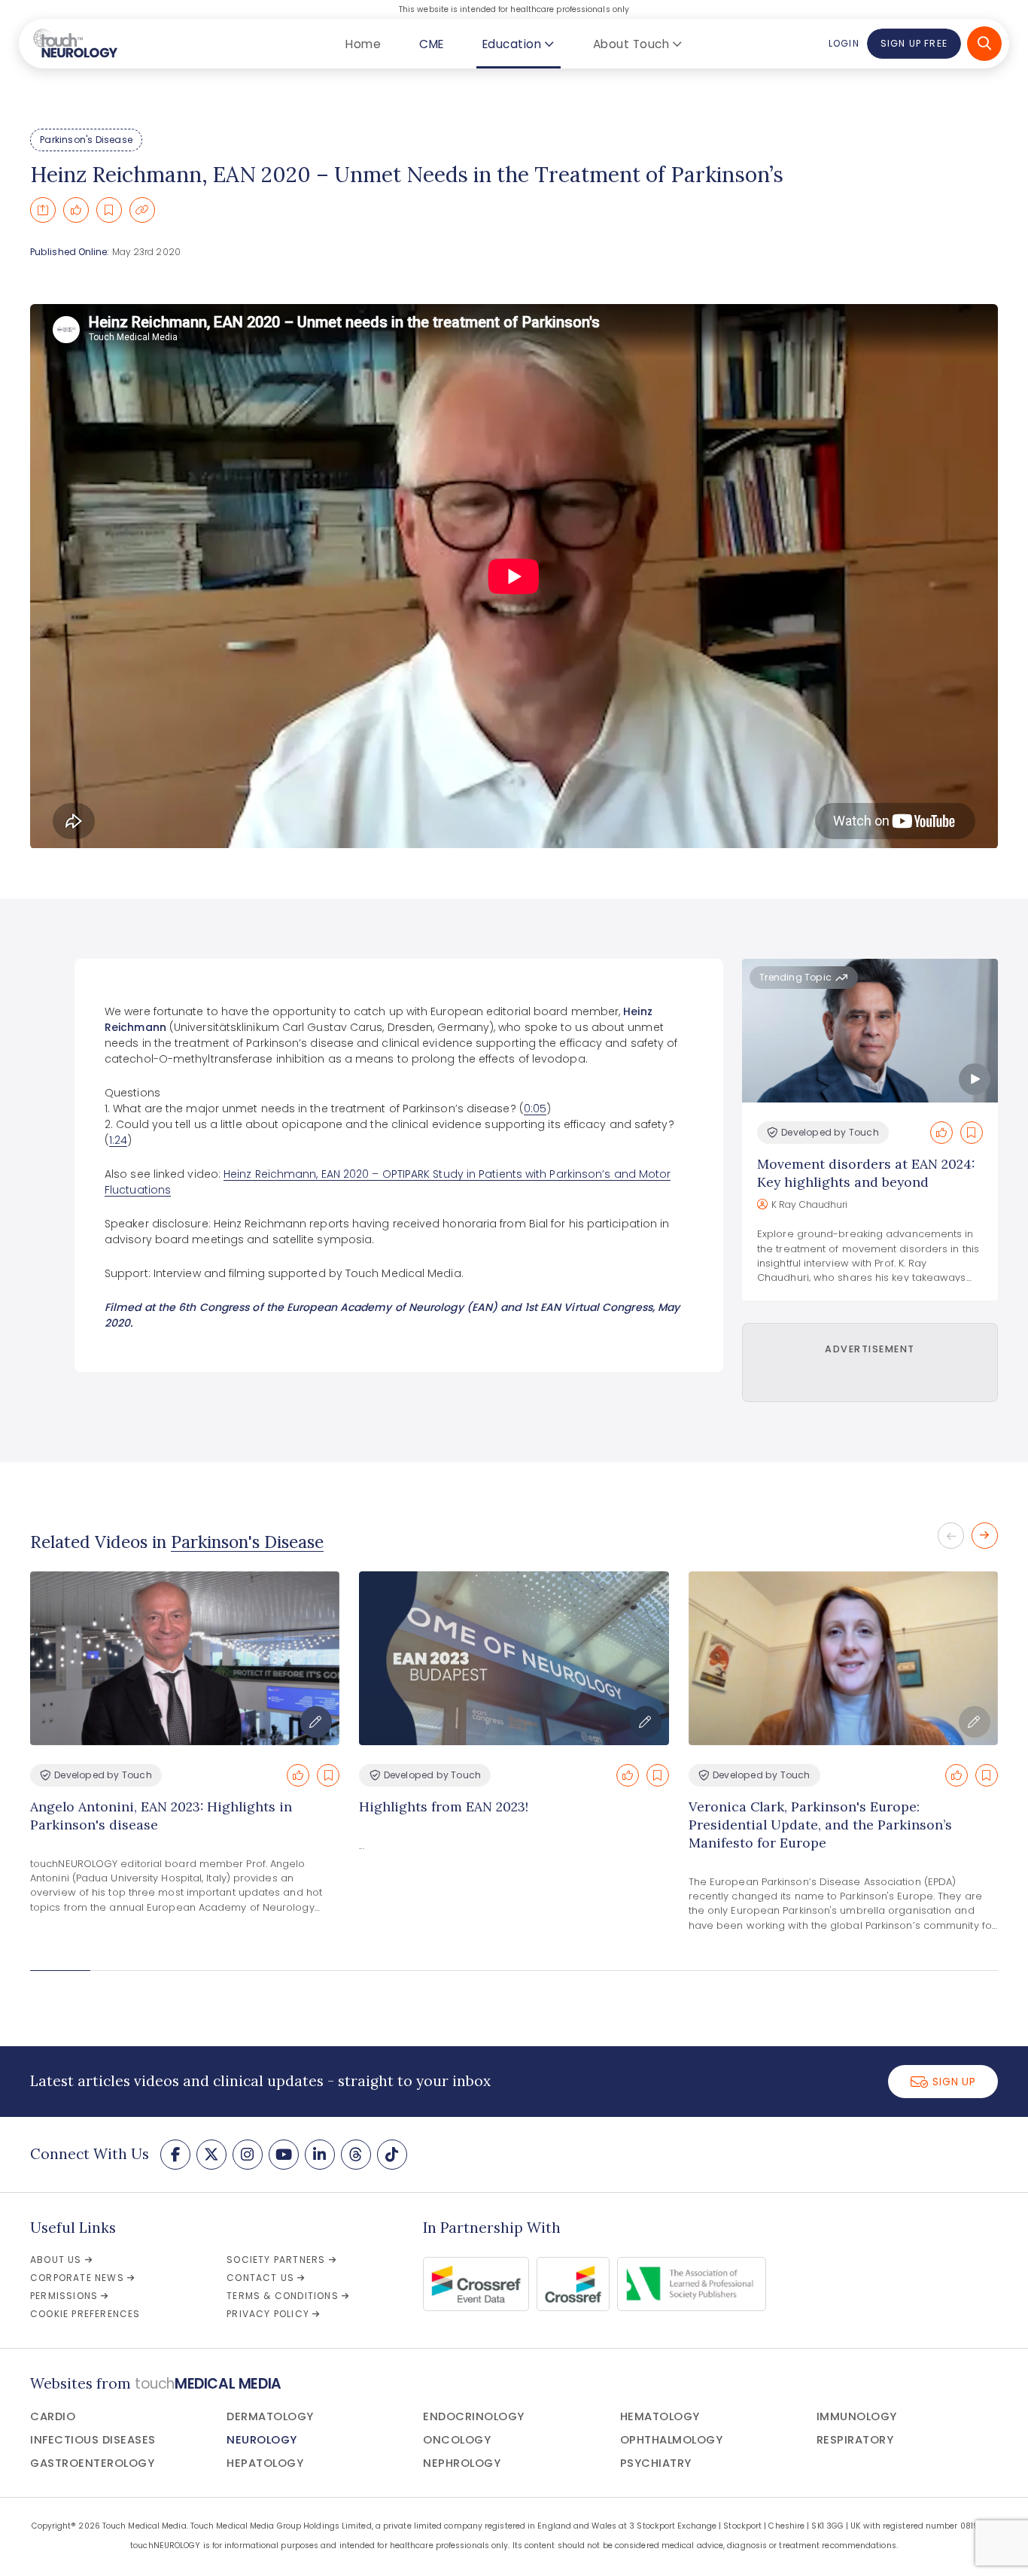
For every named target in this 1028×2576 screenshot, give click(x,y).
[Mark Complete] (76, 210)
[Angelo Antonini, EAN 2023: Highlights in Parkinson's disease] (185, 1658)
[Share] (43, 210)
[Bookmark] (109, 210)
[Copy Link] (142, 210)
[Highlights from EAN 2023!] (514, 1658)
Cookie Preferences (85, 2314)
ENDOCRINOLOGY (474, 2416)
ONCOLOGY (457, 2440)
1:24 (118, 1140)
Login (844, 43)
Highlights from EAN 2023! (444, 1807)
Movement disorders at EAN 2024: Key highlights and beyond (866, 1173)
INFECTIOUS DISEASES (93, 2440)
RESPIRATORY (855, 2440)
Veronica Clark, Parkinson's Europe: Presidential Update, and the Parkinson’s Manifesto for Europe (820, 1825)
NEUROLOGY (262, 2440)
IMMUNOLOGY (857, 2416)
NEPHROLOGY (462, 2463)
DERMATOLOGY (270, 2416)
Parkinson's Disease (86, 140)
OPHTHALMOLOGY (672, 2440)
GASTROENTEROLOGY (92, 2463)
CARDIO (53, 2416)
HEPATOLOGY (265, 2463)
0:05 (535, 1109)
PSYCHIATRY (656, 2463)
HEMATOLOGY (660, 2416)
